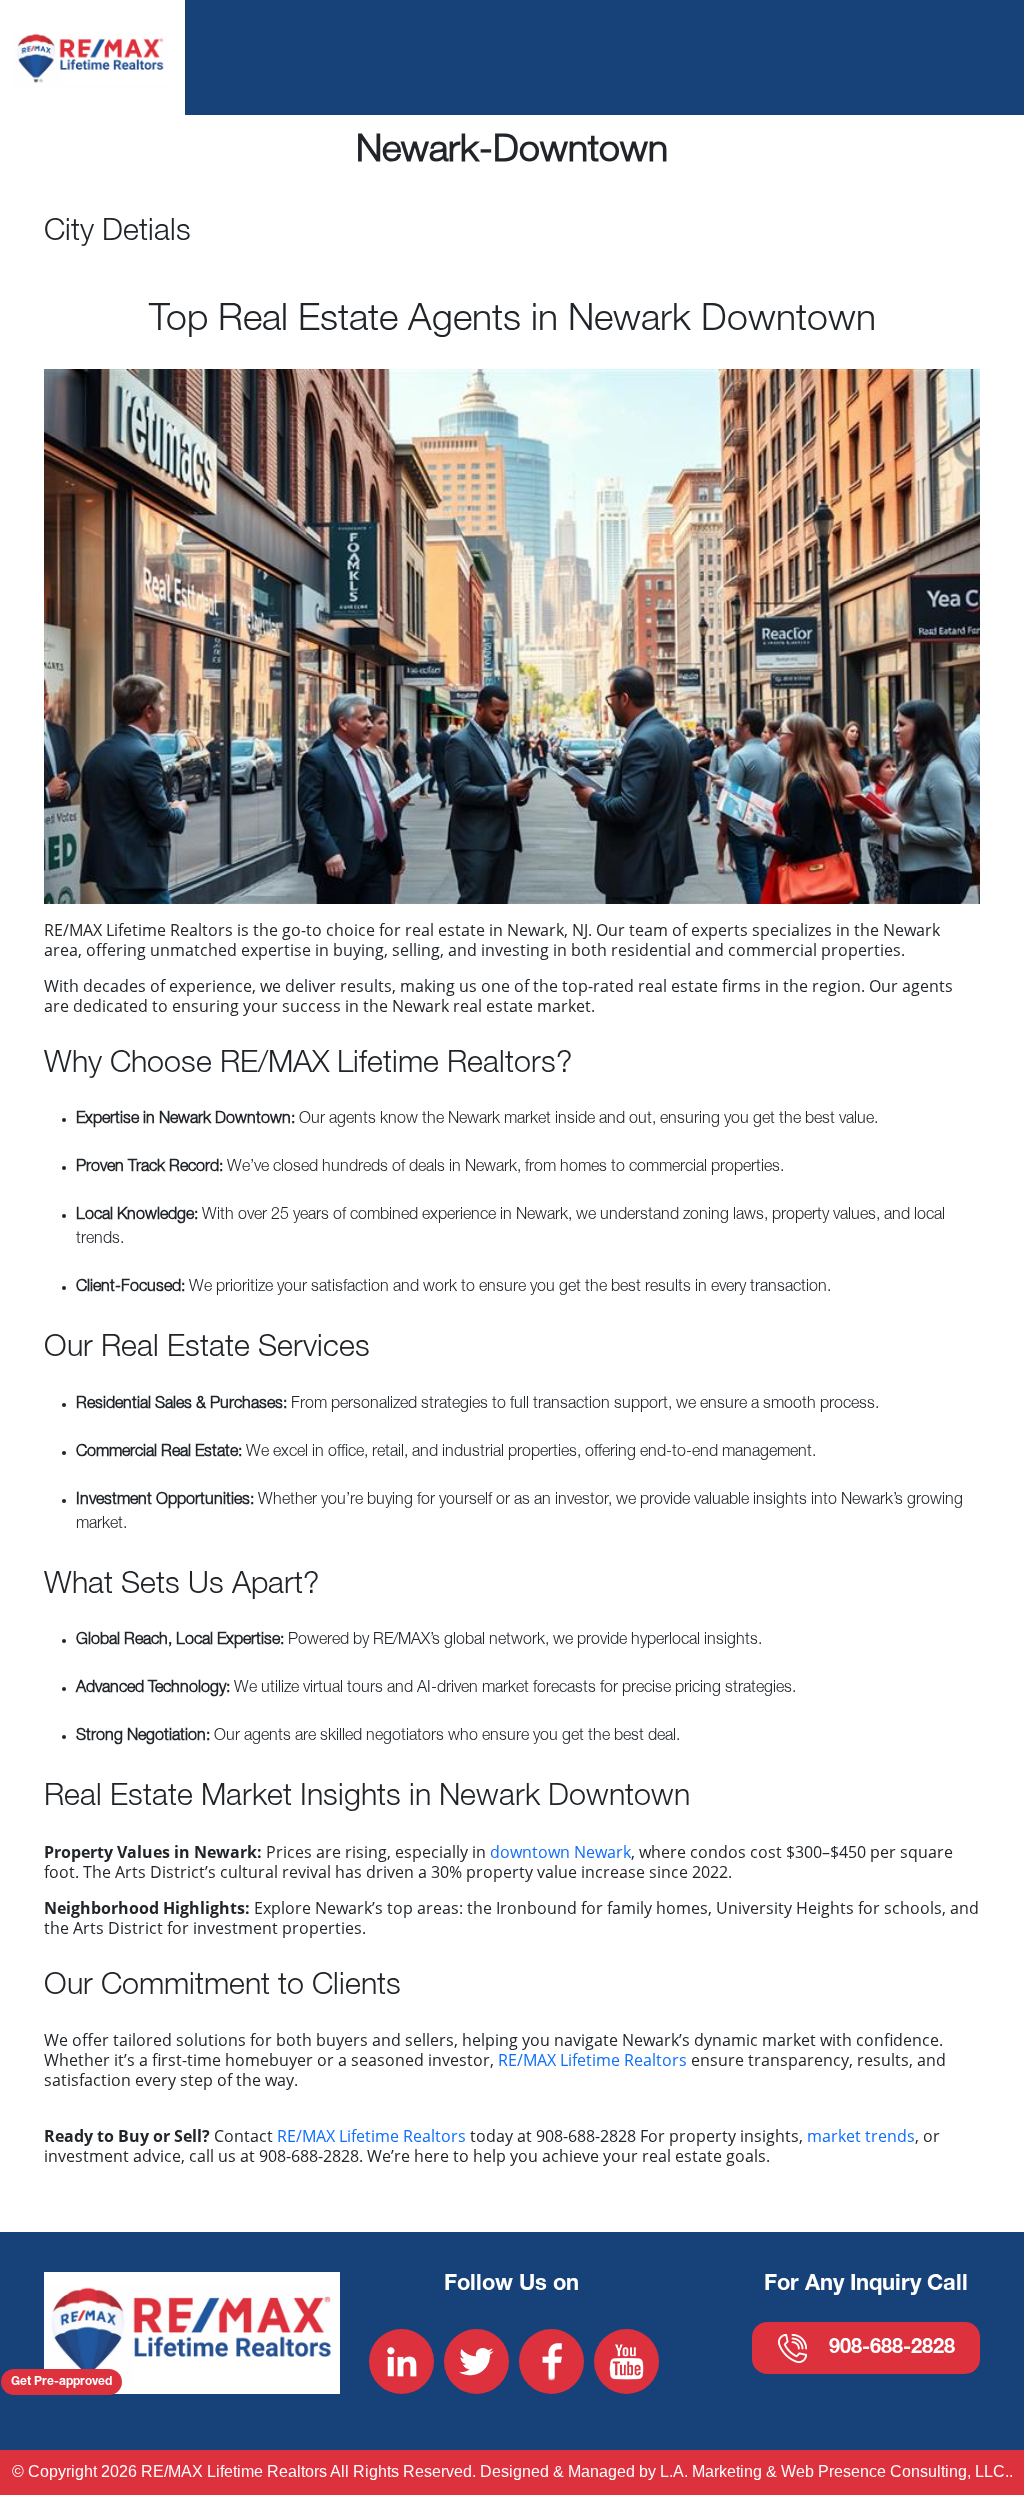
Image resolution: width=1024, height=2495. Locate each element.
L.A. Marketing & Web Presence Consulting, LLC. (834, 2471)
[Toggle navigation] (939, 57)
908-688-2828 (892, 2349)
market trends (861, 2136)
